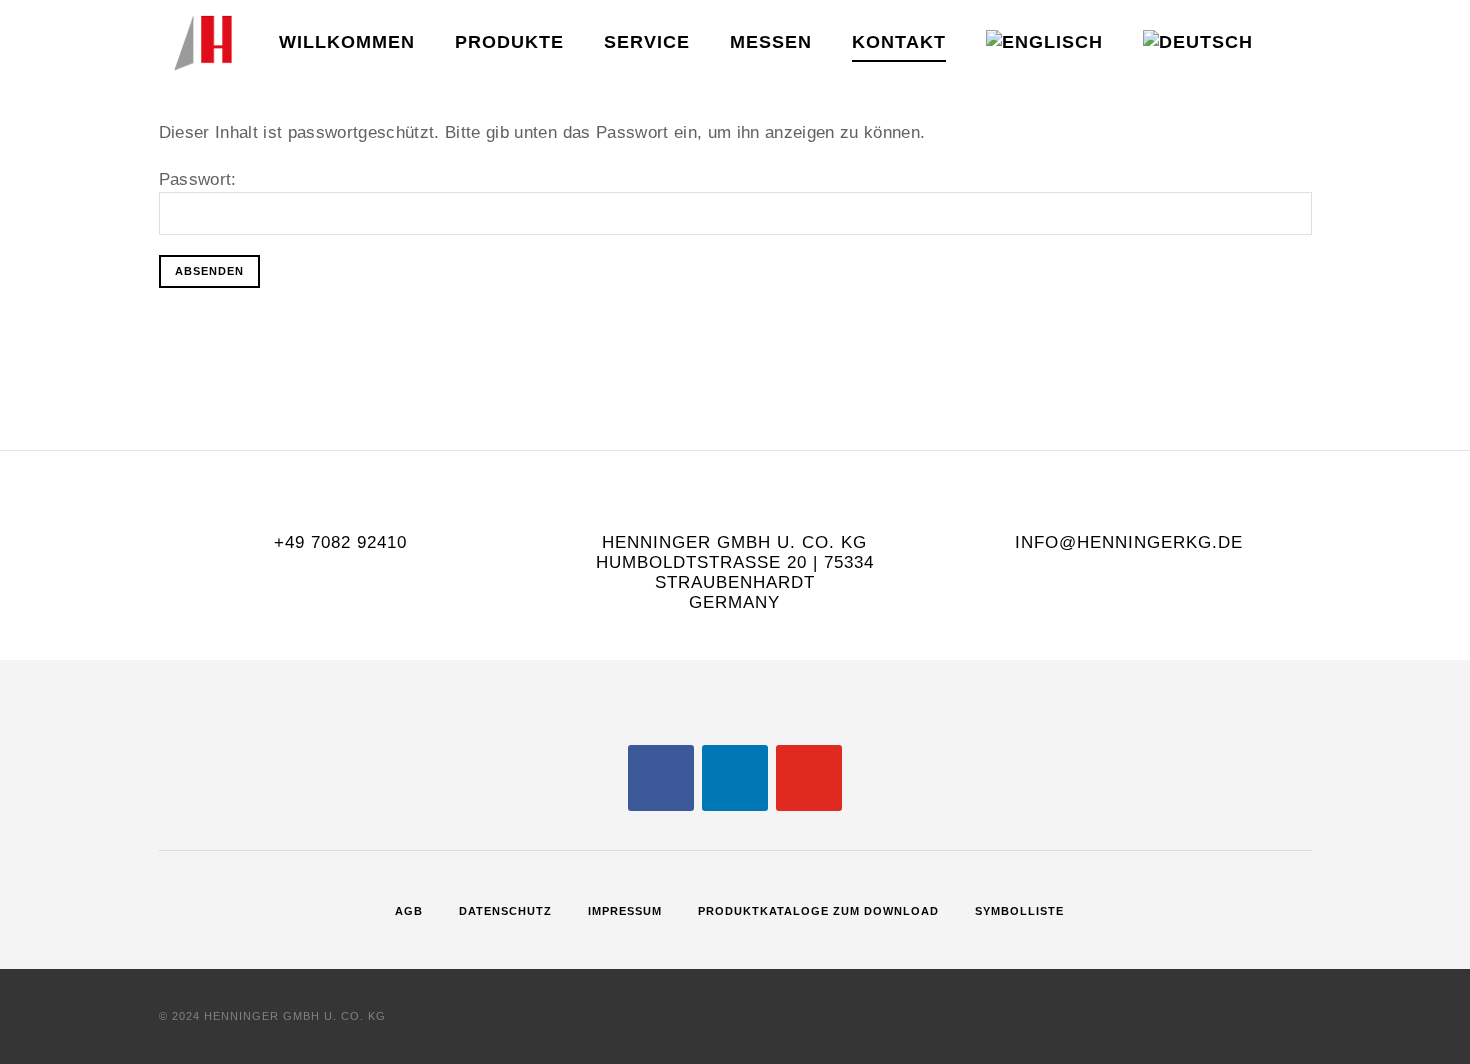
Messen (771, 42)
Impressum (625, 911)
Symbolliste (1019, 911)
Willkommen (347, 42)
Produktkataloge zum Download (818, 911)
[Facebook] (661, 776)
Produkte (509, 42)
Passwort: (198, 179)
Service (647, 42)
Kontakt (899, 42)
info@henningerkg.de (1129, 542)
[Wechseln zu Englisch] (1044, 43)
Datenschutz (505, 911)
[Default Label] (735, 776)
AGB (409, 911)
